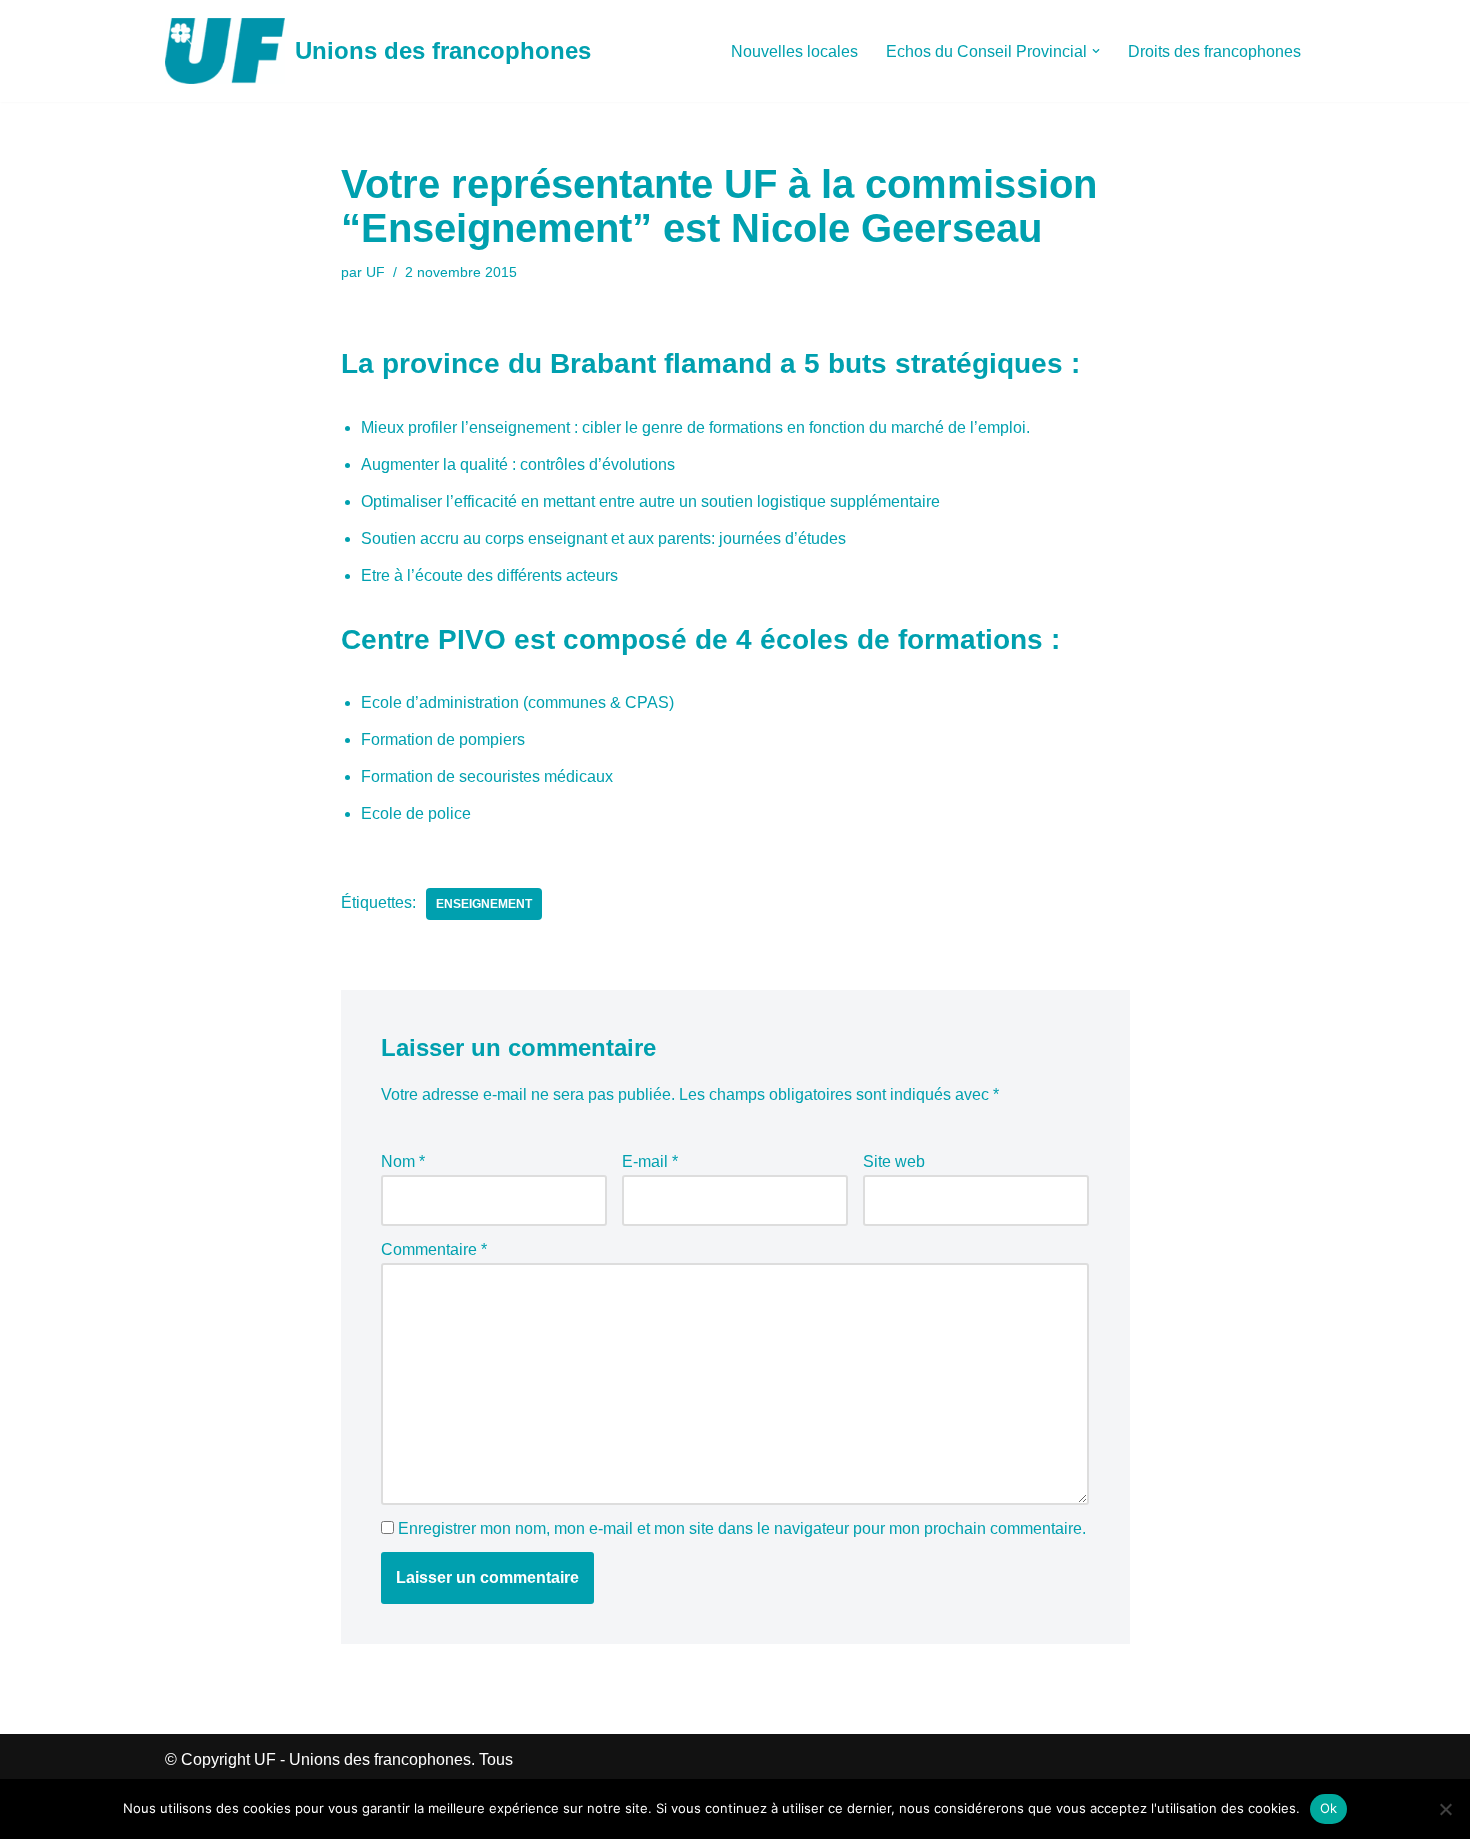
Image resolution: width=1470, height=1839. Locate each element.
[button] (1096, 51)
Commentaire (434, 1249)
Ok (1329, 1808)
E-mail (650, 1161)
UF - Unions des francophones (362, 1759)
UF (375, 272)
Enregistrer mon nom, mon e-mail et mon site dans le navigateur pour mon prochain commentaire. (742, 1528)
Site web (894, 1161)
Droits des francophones (1214, 51)
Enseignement (484, 904)
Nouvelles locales (794, 51)
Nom (403, 1161)
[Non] (1445, 1809)
